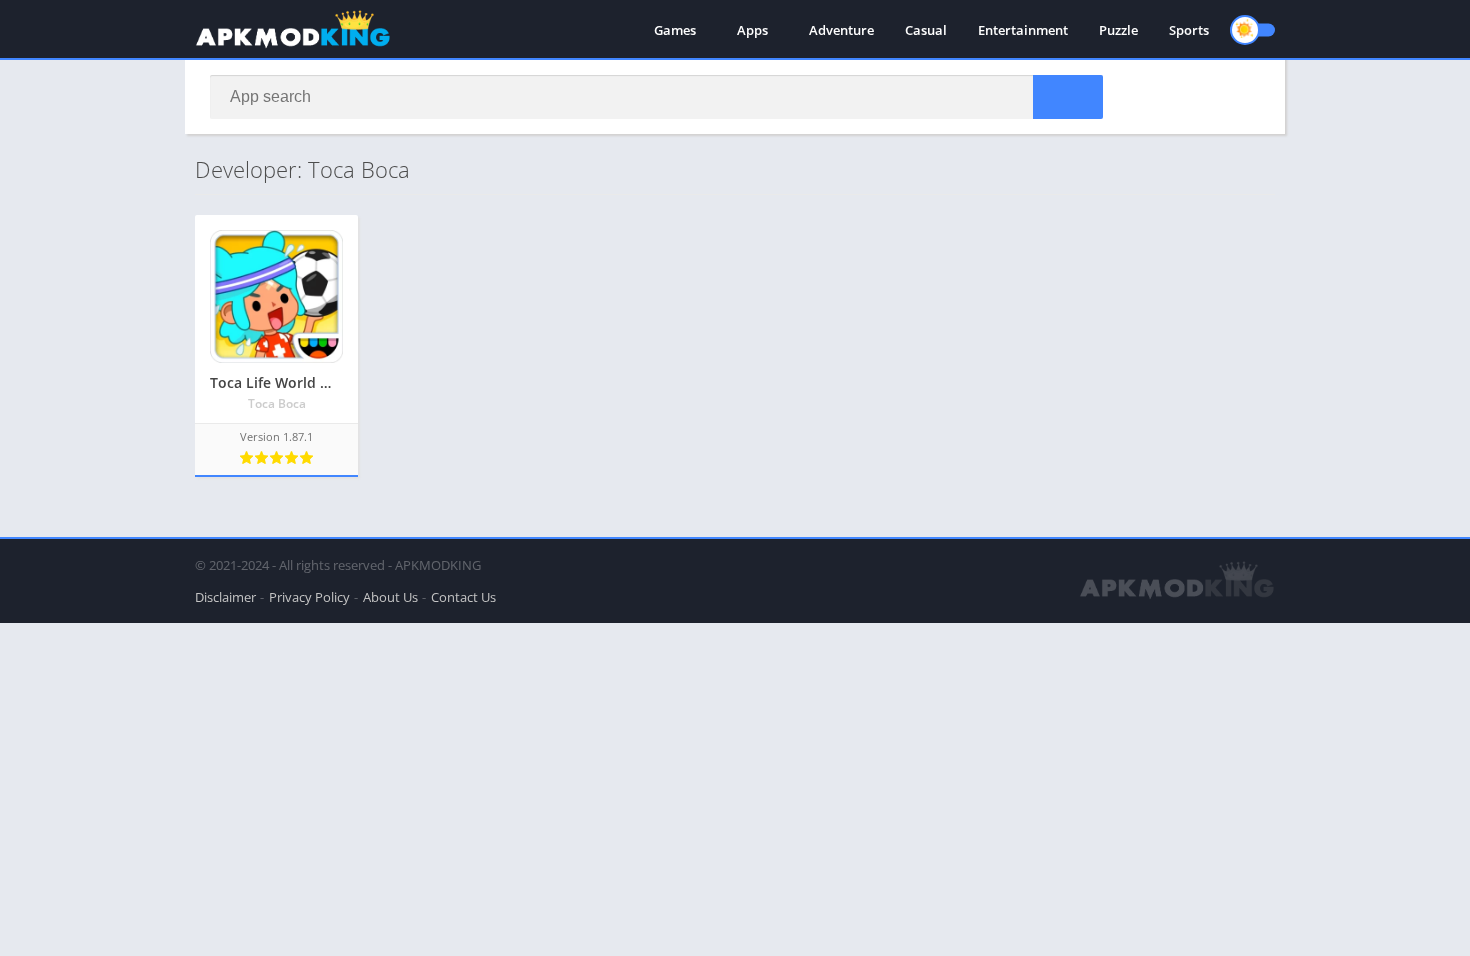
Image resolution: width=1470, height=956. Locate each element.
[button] (1068, 97)
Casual (926, 30)
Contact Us (463, 597)
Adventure (841, 30)
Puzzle (1118, 30)
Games (675, 30)
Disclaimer (225, 597)
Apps (752, 30)
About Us (390, 597)
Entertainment (1023, 30)
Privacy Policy (309, 597)
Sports (1189, 30)
